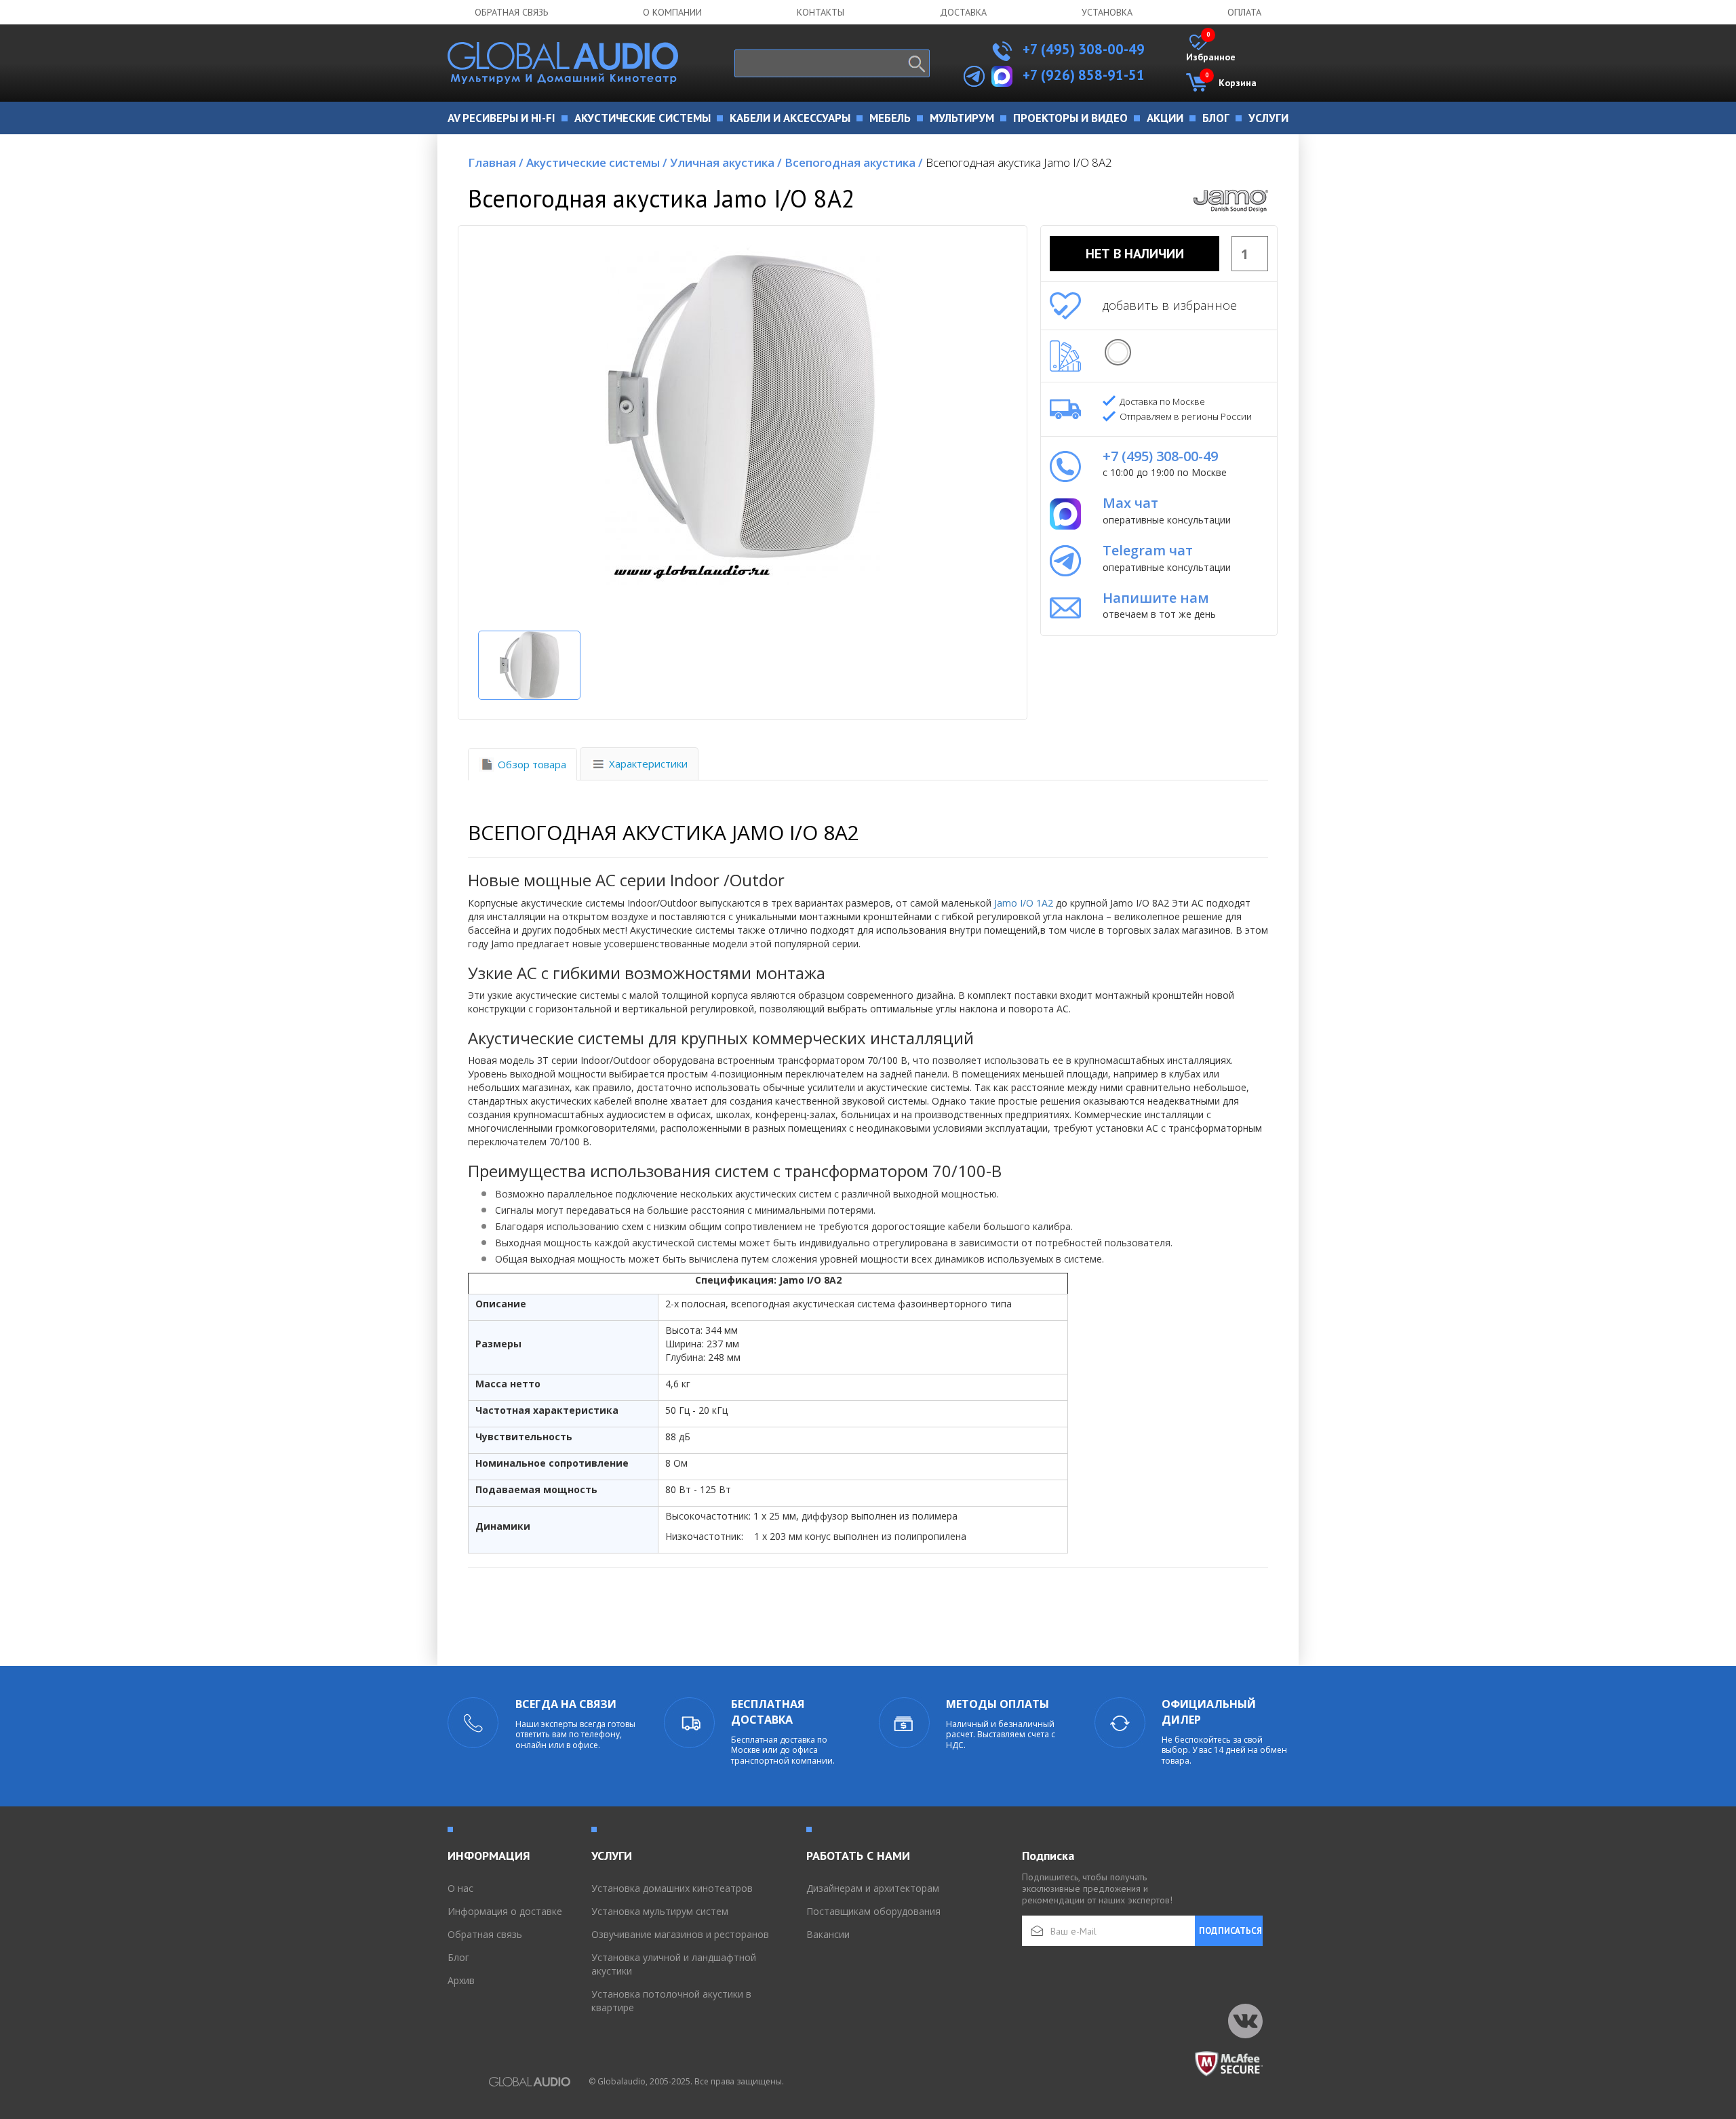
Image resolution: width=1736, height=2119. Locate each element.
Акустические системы (597, 162)
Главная (496, 162)
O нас (460, 1888)
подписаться (1230, 1931)
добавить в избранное (1170, 305)
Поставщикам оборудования (873, 1911)
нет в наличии (1135, 254)
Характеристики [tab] (648, 764)
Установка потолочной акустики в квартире (671, 2001)
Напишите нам (1156, 598)
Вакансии (828, 1934)
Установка (1107, 12)
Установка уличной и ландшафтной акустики (674, 1964)
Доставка (963, 12)
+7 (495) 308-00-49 (1082, 49)
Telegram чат (1148, 550)
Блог (458, 1957)
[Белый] (1118, 352)
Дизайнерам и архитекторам (873, 1888)
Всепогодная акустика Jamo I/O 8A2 (1019, 162)
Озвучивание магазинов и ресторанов (680, 1934)
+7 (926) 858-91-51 (1084, 75)
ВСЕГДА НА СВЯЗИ (566, 1704)
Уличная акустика (726, 162)
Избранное (1211, 49)
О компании (672, 12)
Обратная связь (511, 12)
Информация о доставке (505, 1911)
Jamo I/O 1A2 (1024, 903)
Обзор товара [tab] (532, 764)
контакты (821, 12)
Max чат (1130, 503)
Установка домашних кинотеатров (672, 1888)
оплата (1244, 12)
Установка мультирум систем (660, 1911)
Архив (461, 1980)
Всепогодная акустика (854, 162)
